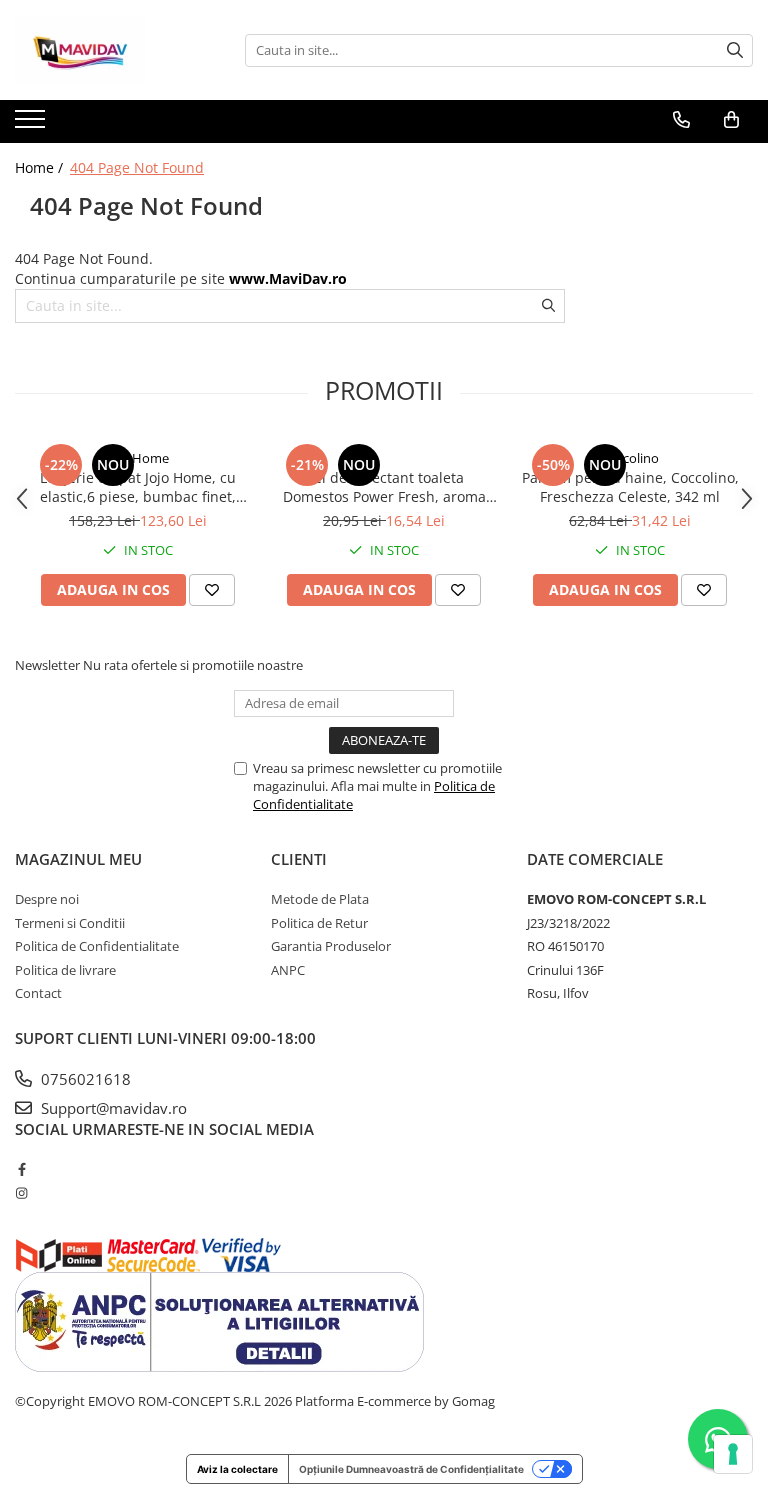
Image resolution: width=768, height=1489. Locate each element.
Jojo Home (138, 458)
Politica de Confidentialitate (97, 946)
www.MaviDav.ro (288, 278)
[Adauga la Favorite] (212, 590)
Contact (38, 993)
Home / (41, 167)
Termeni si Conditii (70, 923)
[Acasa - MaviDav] (115, 50)
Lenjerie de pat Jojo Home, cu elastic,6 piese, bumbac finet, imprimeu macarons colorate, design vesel (138, 487)
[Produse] (32, 125)
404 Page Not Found (137, 167)
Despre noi (47, 899)
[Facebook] (21, 1169)
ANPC (288, 970)
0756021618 (84, 1079)
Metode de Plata (320, 899)
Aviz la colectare (237, 1469)
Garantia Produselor (331, 946)
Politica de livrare (65, 970)
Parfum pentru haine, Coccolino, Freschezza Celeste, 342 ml (630, 487)
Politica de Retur (319, 923)
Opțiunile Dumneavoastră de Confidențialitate (411, 1469)
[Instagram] (21, 1193)
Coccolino (630, 458)
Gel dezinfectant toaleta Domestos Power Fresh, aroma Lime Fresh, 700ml (384, 487)
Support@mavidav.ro (112, 1108)
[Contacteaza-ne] (681, 120)
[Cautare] (735, 50)
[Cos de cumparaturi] (731, 120)
